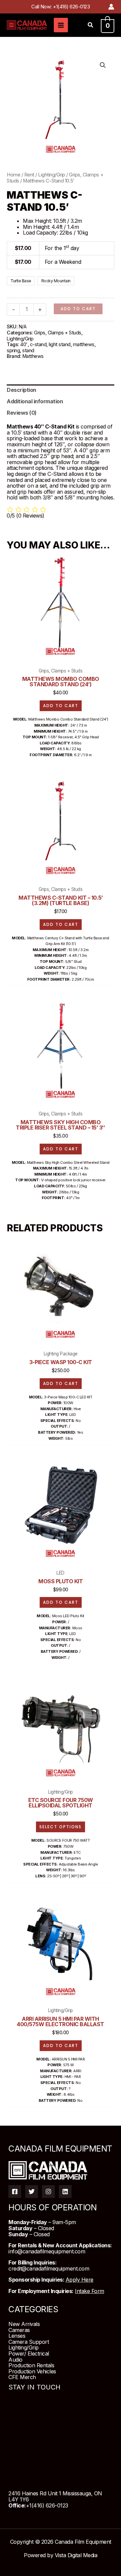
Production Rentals (31, 2365)
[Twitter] (32, 2192)
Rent (29, 175)
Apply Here (79, 2280)
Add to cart (78, 309)
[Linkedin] (65, 2192)
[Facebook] (15, 2192)
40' (24, 344)
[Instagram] (48, 2192)
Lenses (17, 2336)
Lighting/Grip (52, 175)
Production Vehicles (32, 2371)
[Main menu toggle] (61, 25)
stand (28, 350)
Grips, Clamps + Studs (58, 333)
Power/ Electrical (29, 2354)
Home (13, 175)
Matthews (33, 356)
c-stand (38, 344)
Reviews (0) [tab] (22, 413)
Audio (15, 2360)
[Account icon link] (111, 7)
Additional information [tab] (35, 401)
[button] (91, 26)
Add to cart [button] (61, 706)
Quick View (61, 656)
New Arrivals (24, 2324)
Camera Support (29, 2342)
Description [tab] (22, 390)
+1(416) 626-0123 (71, 7)
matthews (84, 344)
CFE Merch (22, 2377)
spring (13, 350)
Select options (61, 1827)
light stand (60, 344)
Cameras (19, 2330)
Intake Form (90, 2291)
